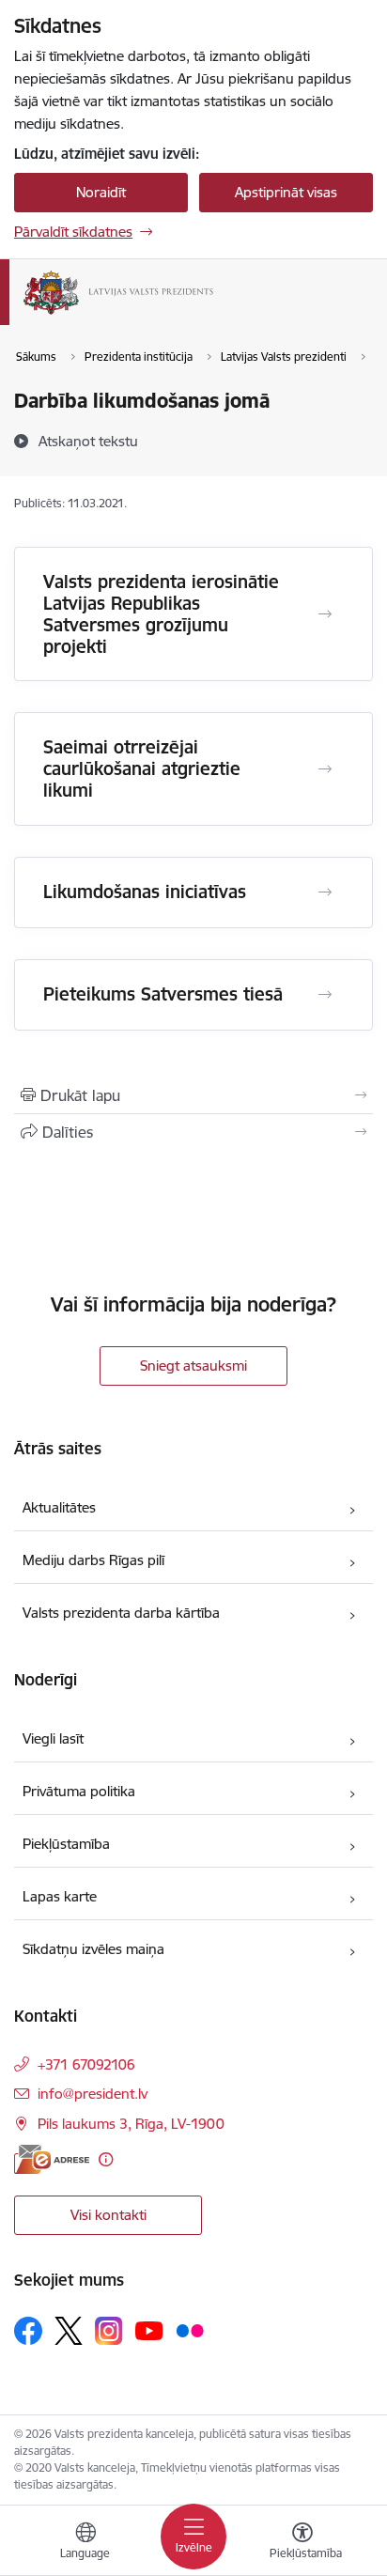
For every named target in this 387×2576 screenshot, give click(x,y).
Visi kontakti (108, 2215)
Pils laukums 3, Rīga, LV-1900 (131, 2124)
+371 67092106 (86, 2064)
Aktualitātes (59, 1507)
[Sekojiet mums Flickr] (190, 2330)
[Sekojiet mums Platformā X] (69, 2331)
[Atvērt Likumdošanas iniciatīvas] (325, 892)
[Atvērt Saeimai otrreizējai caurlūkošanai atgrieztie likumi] (325, 769)
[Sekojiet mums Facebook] (28, 2331)
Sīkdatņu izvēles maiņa (93, 1949)
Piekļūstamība (66, 1844)
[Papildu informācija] (106, 2159)
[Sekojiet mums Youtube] (149, 2330)
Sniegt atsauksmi (193, 1366)
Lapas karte (60, 1896)
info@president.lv (93, 2094)
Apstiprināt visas (286, 192)
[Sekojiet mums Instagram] (109, 2330)
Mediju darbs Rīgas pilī (93, 1560)
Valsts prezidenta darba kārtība (121, 1613)
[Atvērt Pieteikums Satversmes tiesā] (325, 995)
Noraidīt (101, 192)
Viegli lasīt (53, 1738)
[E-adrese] (52, 2159)
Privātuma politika (79, 1791)
